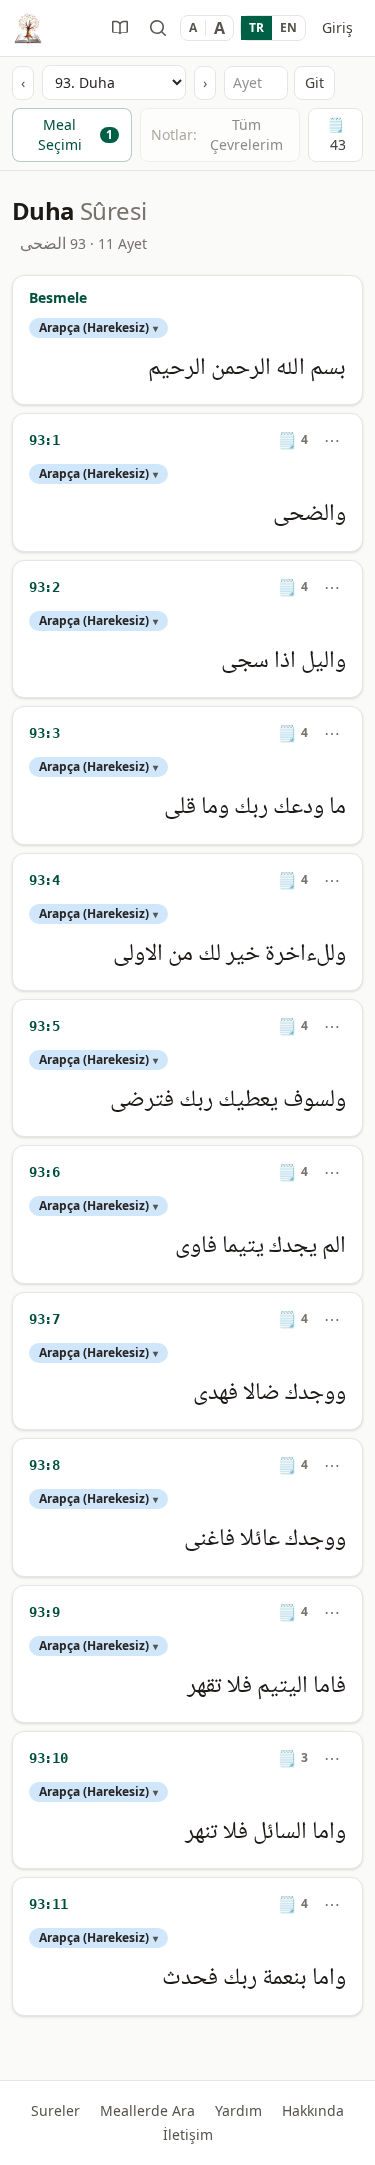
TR (256, 27)
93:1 (44, 440)
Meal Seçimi (76, 134)
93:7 (44, 1319)
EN (288, 27)
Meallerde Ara (147, 2110)
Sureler (55, 2110)
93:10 (48, 1758)
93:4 (44, 880)
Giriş (337, 27)
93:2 (44, 587)
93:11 (48, 1904)
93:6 (44, 1172)
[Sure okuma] (120, 28)
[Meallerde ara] (158, 28)
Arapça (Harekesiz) (98, 327)
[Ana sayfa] (28, 28)
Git (314, 82)
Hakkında (313, 2110)
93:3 (44, 733)
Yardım (238, 2110)
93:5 (44, 1026)
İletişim (188, 2134)
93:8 (44, 1465)
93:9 (44, 1612)
